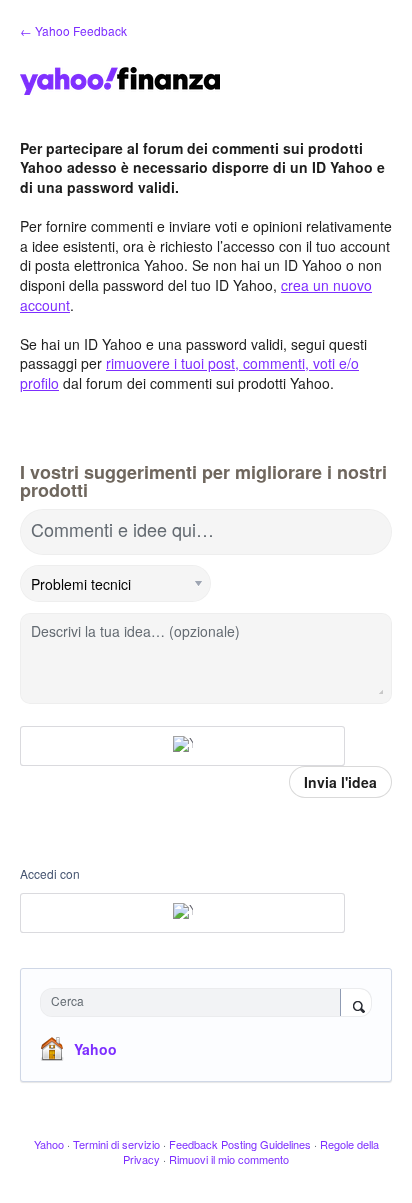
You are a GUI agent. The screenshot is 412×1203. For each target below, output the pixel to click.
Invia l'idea (340, 782)
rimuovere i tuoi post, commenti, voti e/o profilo (189, 373)
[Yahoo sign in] (182, 746)
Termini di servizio (116, 1144)
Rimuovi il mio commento (229, 1159)
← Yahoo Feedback (73, 30)
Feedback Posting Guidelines (240, 1144)
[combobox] (195, 1002)
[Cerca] (356, 1004)
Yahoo (95, 1049)
